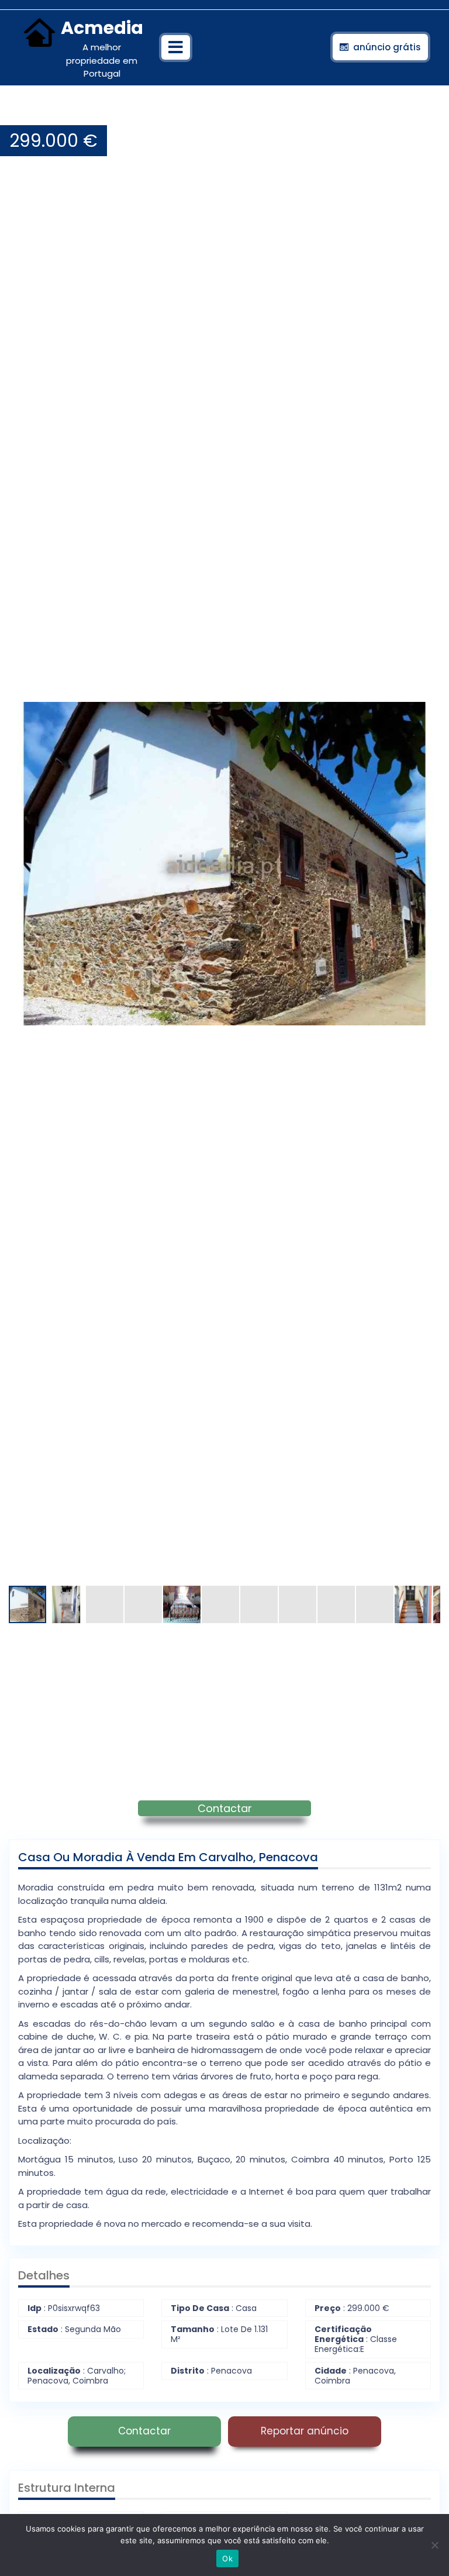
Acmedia (102, 28)
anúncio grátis (387, 47)
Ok (227, 2558)
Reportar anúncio (305, 2431)
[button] (430, 113)
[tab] (176, 47)
